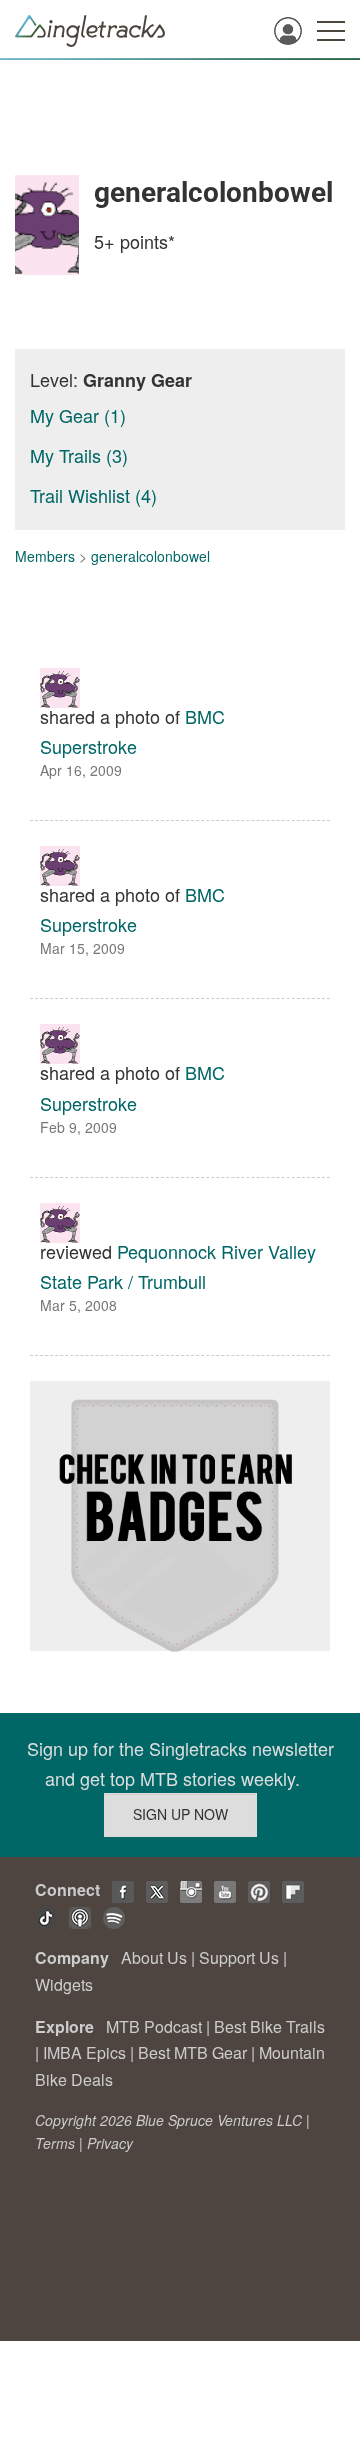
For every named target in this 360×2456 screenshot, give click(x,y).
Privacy (110, 2143)
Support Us (239, 1957)
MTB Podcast (154, 2026)
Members (45, 556)
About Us (154, 1957)
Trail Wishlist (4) (93, 495)
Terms (55, 2143)
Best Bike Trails (269, 2026)
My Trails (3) (79, 455)
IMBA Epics (84, 2052)
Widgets (64, 1984)
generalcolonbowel (150, 556)
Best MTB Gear (192, 2052)
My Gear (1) (78, 415)
